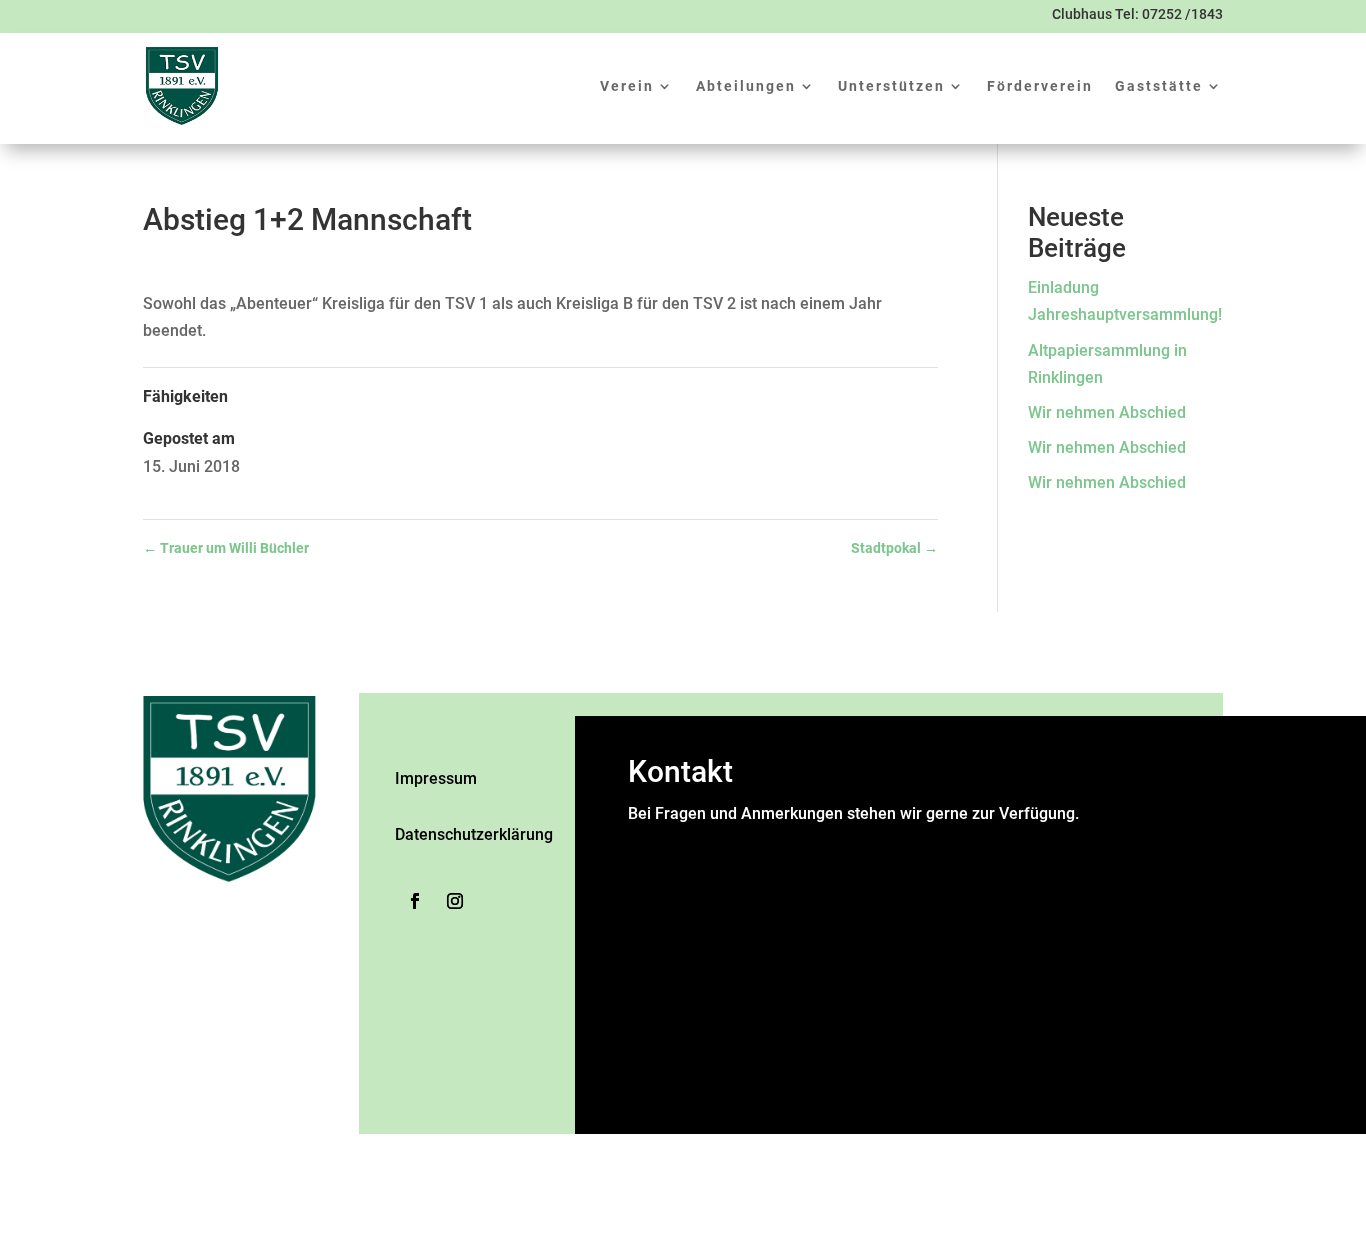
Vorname (845, 867)
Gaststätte (1159, 86)
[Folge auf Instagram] (455, 901)
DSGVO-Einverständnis (715, 997)
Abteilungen (746, 86)
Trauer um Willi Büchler (226, 548)
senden (657, 1100)
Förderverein (1040, 86)
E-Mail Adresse (688, 922)
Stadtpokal (894, 548)
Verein (627, 86)
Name (655, 840)
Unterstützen (891, 86)
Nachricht (668, 970)
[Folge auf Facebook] (415, 901)
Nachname (851, 895)
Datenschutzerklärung (474, 834)
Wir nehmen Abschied (1107, 412)
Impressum (436, 778)
